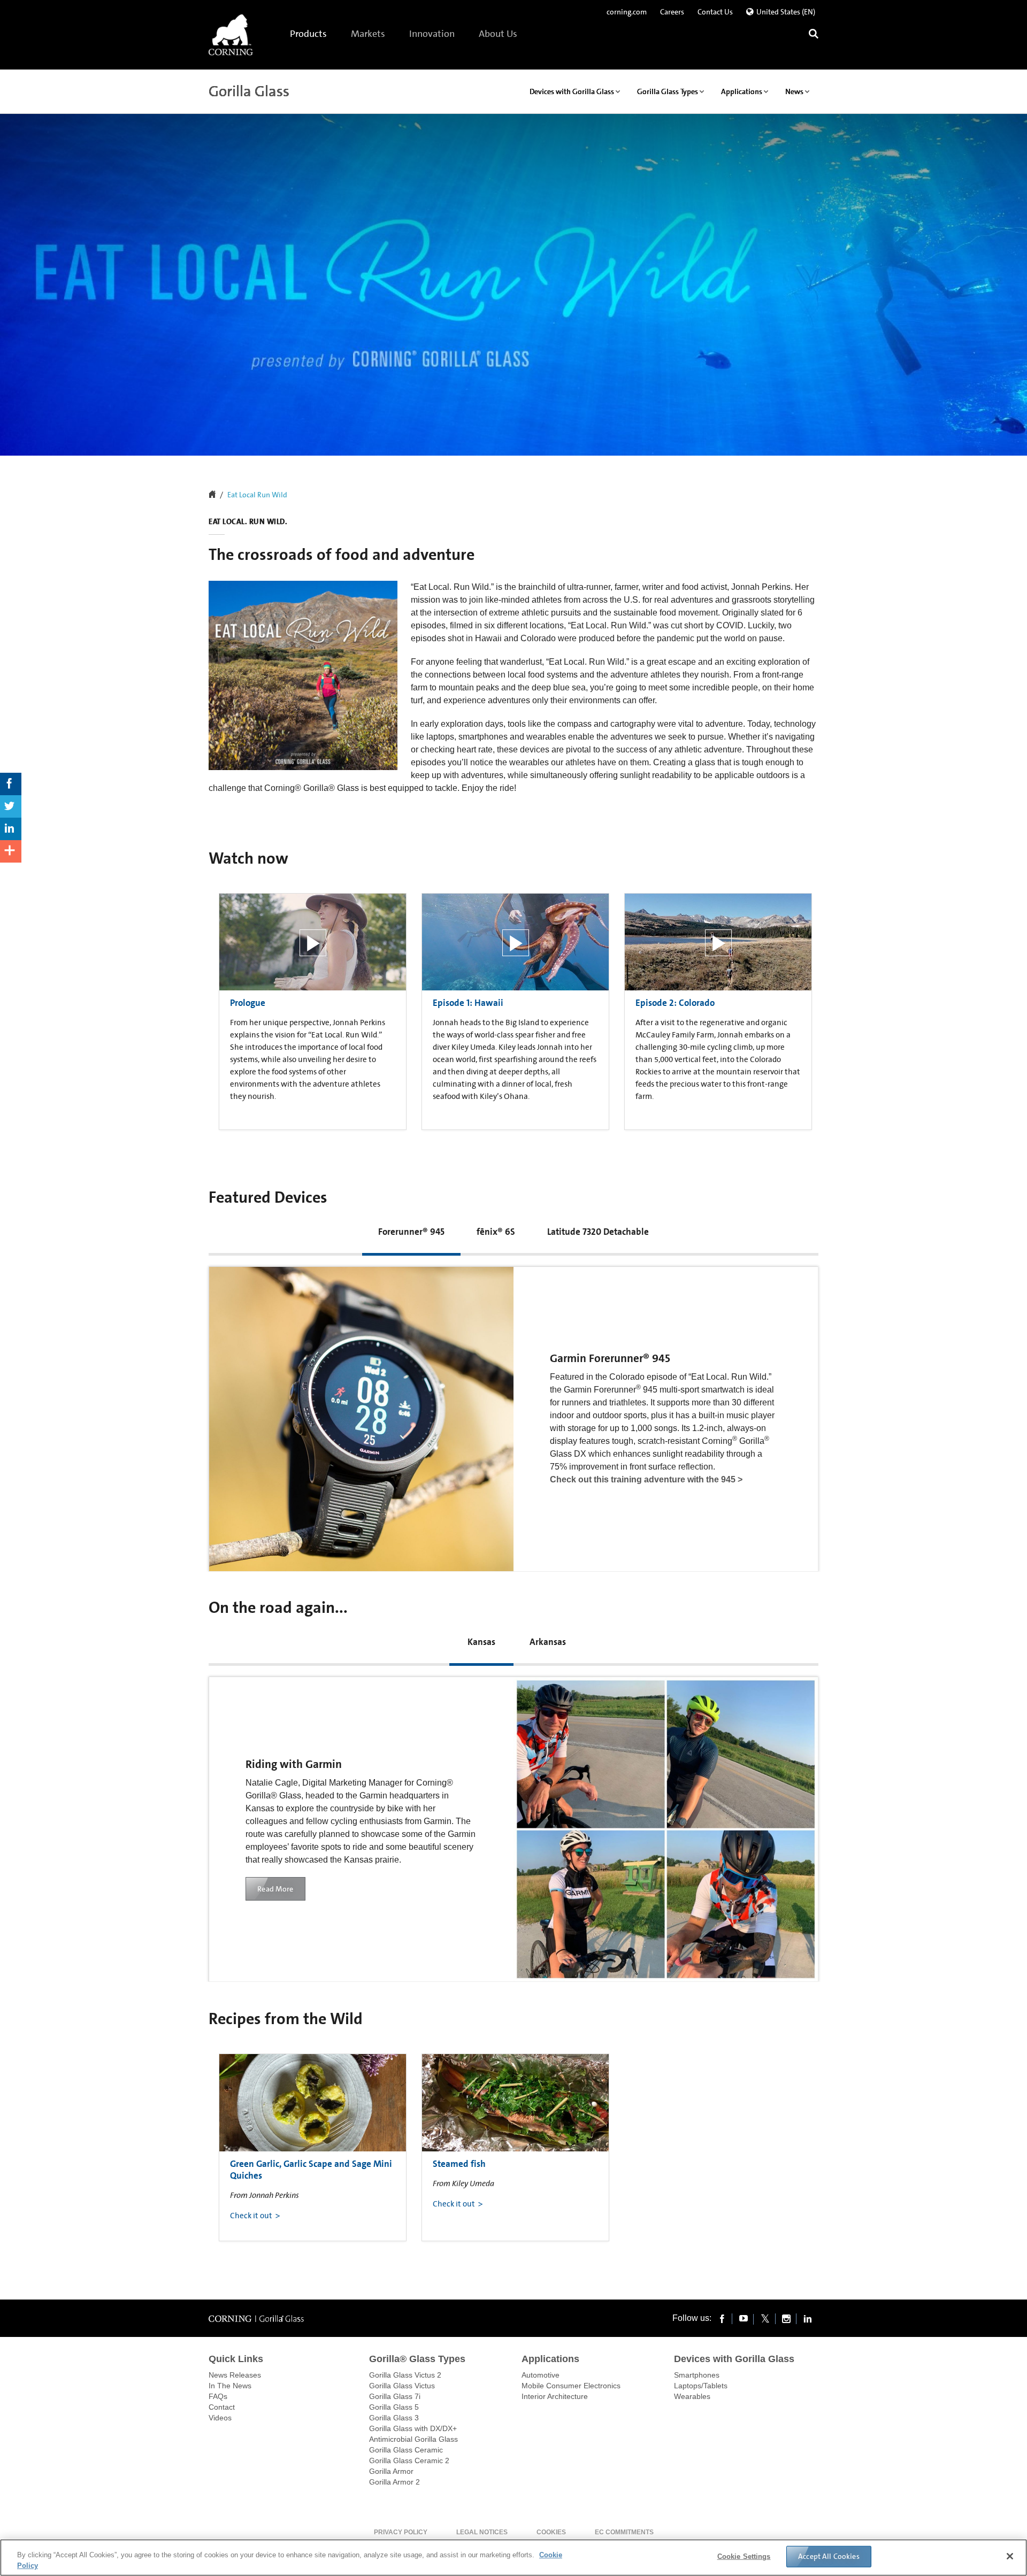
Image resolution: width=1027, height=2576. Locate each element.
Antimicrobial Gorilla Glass (413, 2439)
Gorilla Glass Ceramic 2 (409, 2460)
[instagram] (786, 2318)
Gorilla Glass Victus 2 (405, 2375)
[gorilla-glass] (231, 35)
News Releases (235, 2375)
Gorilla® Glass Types (417, 2359)
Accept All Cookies (829, 2556)
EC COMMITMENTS (624, 2532)
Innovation (432, 34)
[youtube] (744, 2318)
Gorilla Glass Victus (402, 2386)
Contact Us (715, 12)
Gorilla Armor (391, 2471)
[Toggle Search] (814, 35)
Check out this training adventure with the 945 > (646, 1479)
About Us (499, 34)
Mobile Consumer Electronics (571, 2386)
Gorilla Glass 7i (395, 2396)
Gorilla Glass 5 (394, 2407)
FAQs (218, 2396)
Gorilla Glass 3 (394, 2418)
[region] (513, 2558)
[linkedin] (808, 2318)
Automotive (541, 2375)
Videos (220, 2418)
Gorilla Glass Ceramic (406, 2450)
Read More (275, 1889)
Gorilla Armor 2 (394, 2482)
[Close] (1010, 2556)
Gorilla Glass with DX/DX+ (413, 2428)
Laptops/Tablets (701, 2386)
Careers (672, 12)
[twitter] (765, 2318)
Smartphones (697, 2375)
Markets (369, 34)
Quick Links (236, 2359)
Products (309, 34)
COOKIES (551, 2532)
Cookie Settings (744, 2556)
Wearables (692, 2396)
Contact (222, 2407)
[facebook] (722, 2318)
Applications (550, 2359)
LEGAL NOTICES (482, 2532)
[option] (313, 1009)
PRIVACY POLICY (401, 2532)
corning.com (627, 12)
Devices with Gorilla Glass (734, 2359)
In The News (230, 2386)
